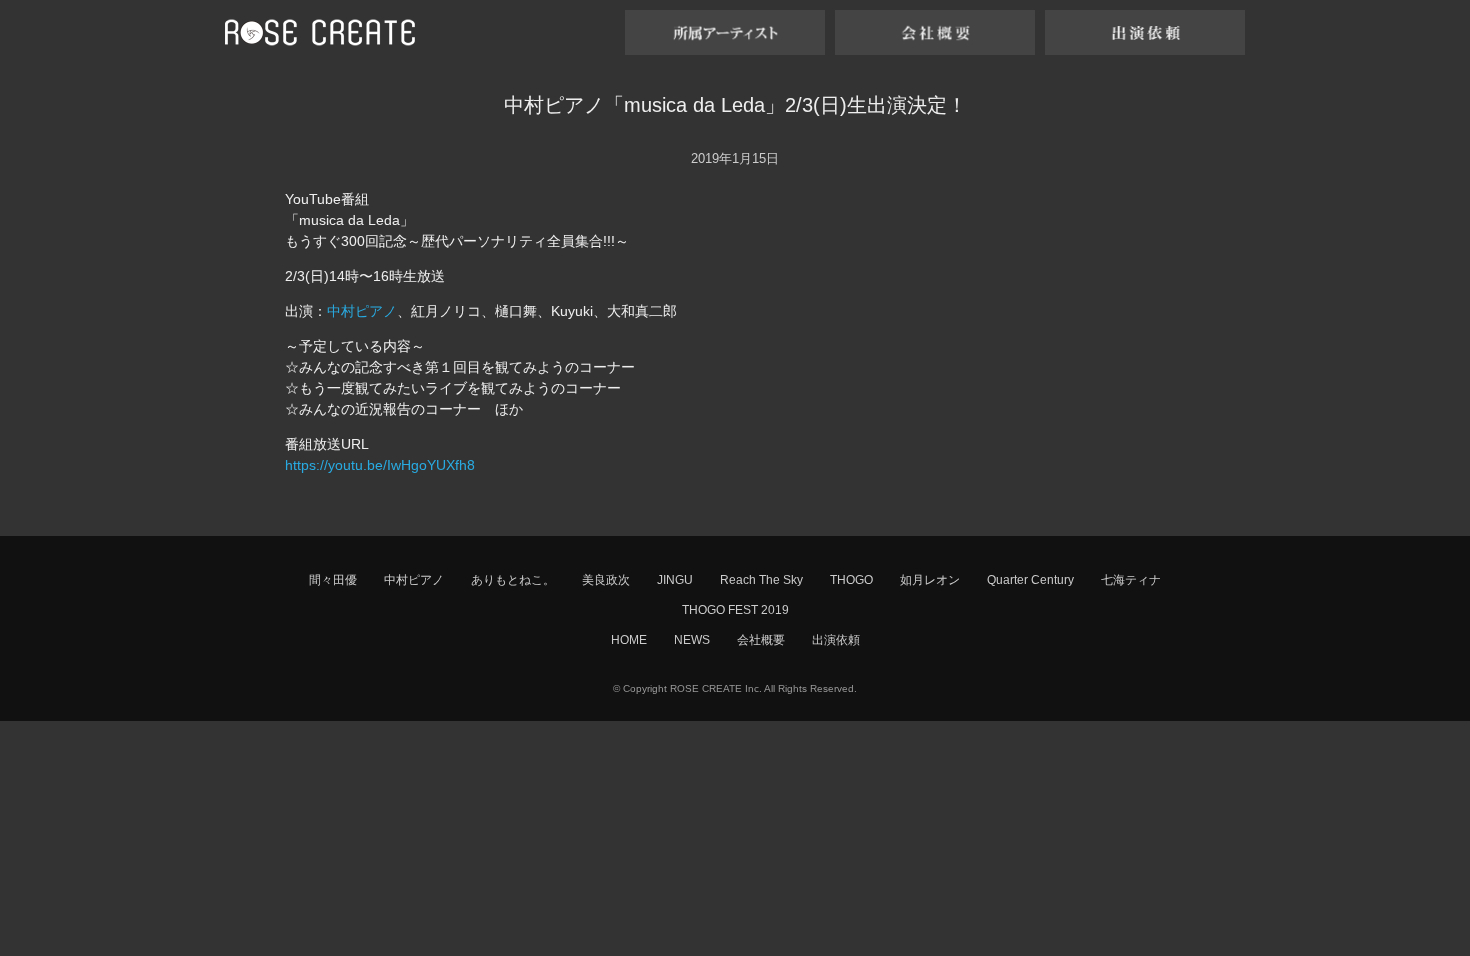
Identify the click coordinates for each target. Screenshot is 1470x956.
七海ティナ (1131, 580)
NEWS (692, 640)
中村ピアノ (362, 311)
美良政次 (606, 580)
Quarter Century (1030, 580)
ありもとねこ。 (513, 580)
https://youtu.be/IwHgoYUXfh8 (380, 465)
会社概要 (761, 640)
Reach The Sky (761, 580)
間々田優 (333, 580)
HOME (629, 640)
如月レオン (930, 580)
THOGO (851, 580)
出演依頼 (836, 640)
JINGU (675, 580)
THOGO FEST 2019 (735, 610)
